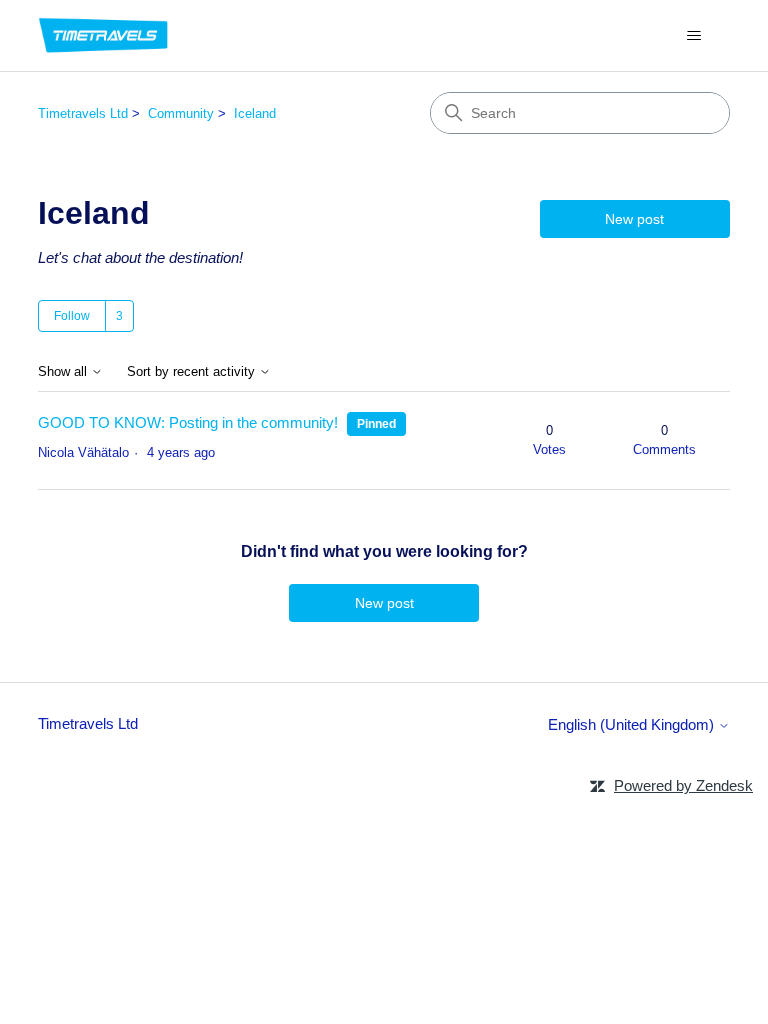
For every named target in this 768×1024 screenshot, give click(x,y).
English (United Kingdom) (633, 724)
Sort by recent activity (193, 372)
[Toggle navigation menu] (694, 36)
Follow (72, 316)
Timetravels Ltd (83, 113)
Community (181, 113)
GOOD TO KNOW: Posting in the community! (188, 422)
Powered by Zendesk (683, 785)
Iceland (255, 113)
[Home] (103, 35)
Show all (64, 372)
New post (634, 219)
